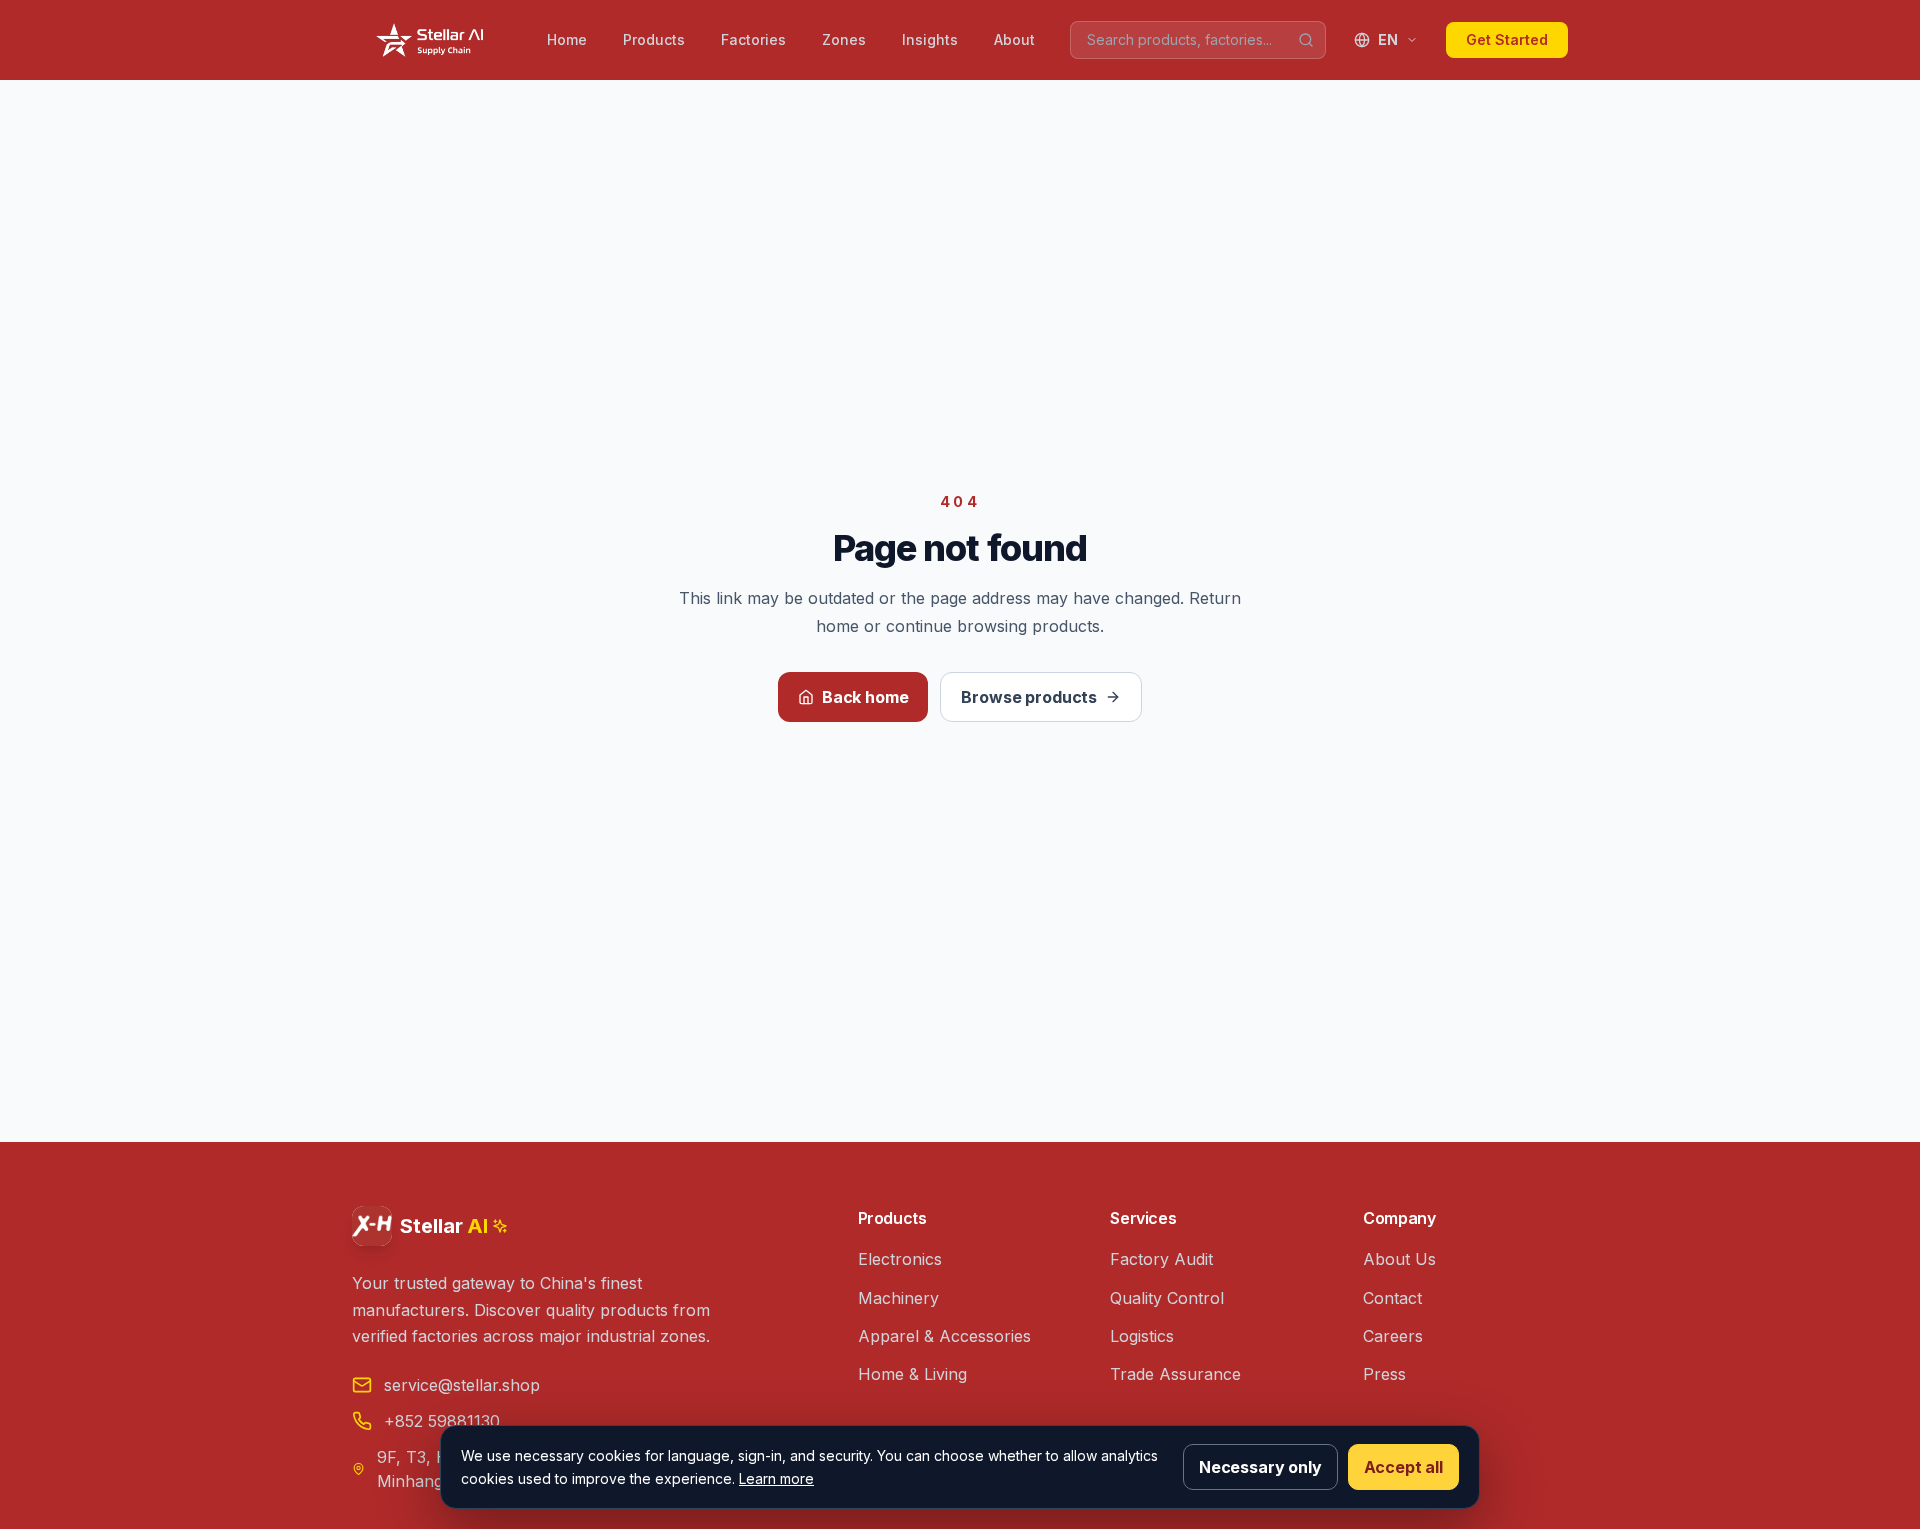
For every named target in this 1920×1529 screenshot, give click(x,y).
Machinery (898, 1298)
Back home (865, 697)
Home (567, 39)
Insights (930, 39)
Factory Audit (1161, 1259)
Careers (1393, 1336)
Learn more (776, 1478)
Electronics (900, 1259)
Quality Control (1167, 1298)
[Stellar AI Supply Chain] (432, 40)
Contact (1392, 1298)
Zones (844, 39)
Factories (753, 39)
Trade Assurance (1175, 1374)
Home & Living (912, 1374)
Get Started (1507, 39)
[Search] (1306, 40)
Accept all (1403, 1467)
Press (1384, 1374)
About (1014, 39)
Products (654, 39)
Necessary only (1260, 1467)
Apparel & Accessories (944, 1336)
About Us (1399, 1259)
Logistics (1142, 1336)
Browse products (1029, 697)
